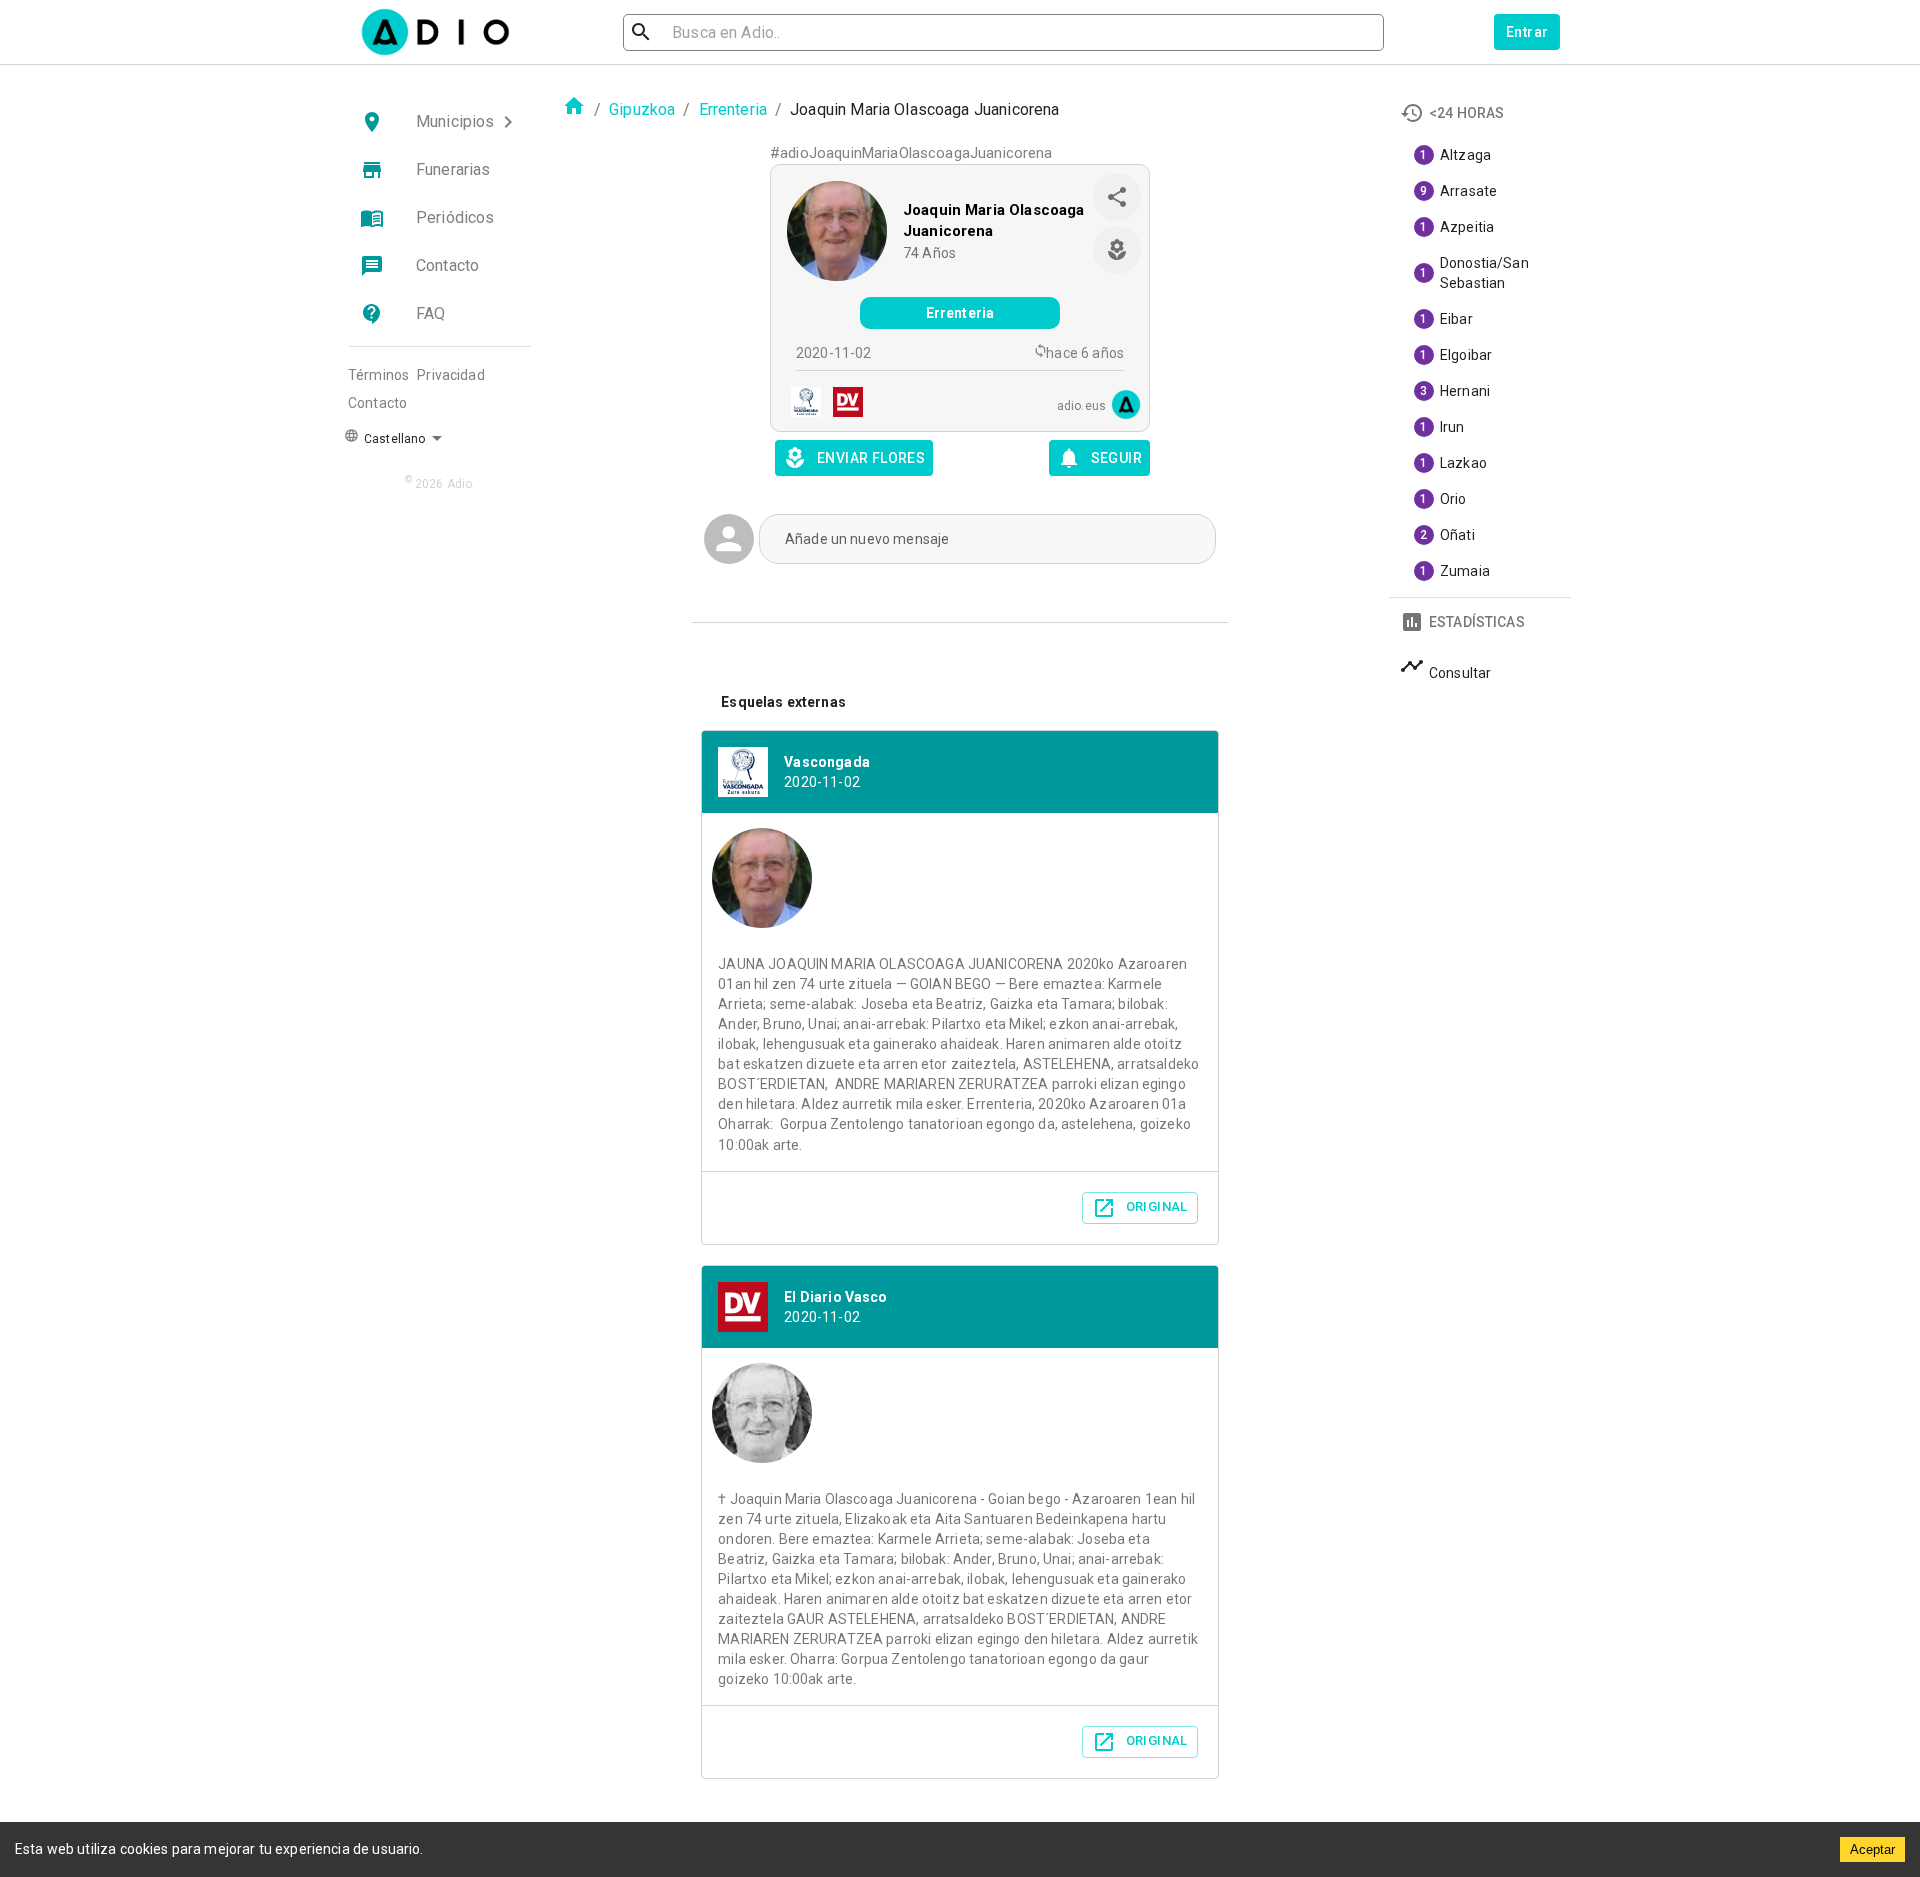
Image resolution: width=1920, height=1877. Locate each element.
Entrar (1527, 32)
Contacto (377, 403)
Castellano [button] (393, 439)
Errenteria (733, 109)
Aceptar (1872, 1849)
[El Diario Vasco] (842, 404)
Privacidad (451, 375)
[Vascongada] (800, 404)
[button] (440, 122)
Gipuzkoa (642, 109)
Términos (378, 375)
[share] (1117, 197)
